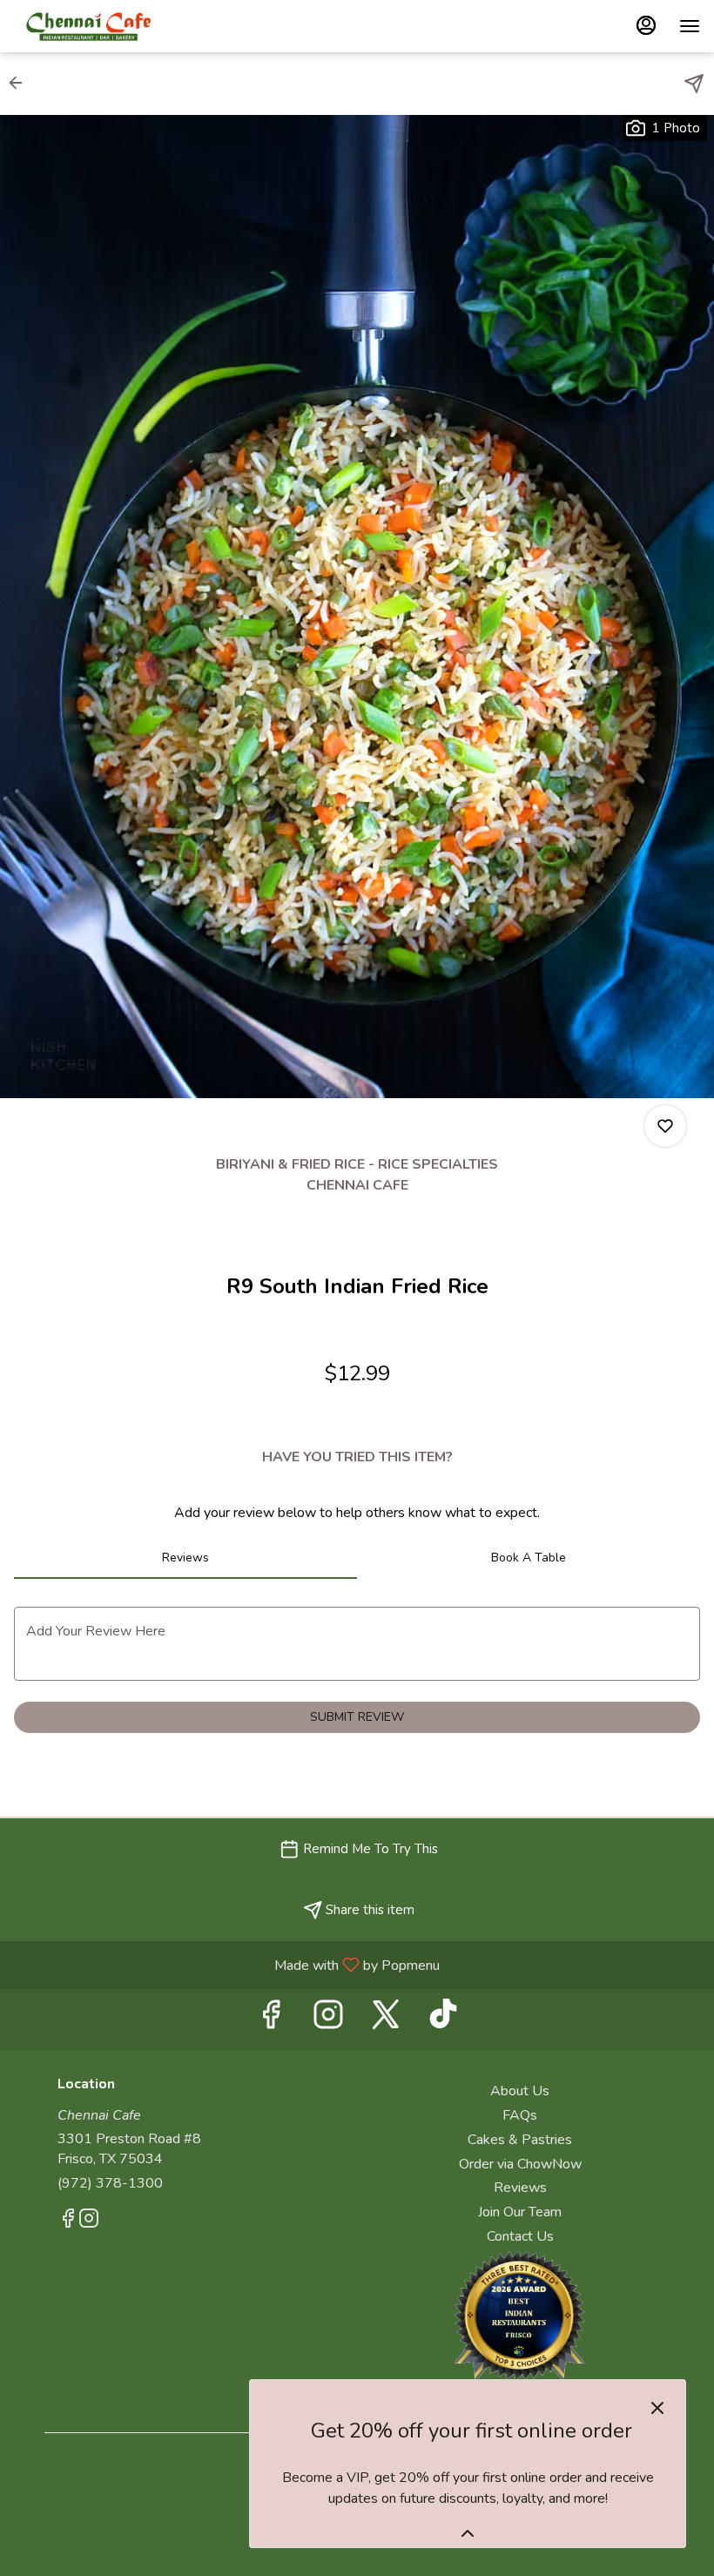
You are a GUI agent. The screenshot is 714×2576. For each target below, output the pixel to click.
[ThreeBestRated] (520, 2315)
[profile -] (646, 25)
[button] (21, 83)
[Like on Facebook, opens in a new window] (271, 2020)
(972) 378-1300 (110, 2183)
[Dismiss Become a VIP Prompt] (657, 2408)
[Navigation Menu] (690, 26)
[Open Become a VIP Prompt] (468, 2533)
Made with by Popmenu (226, 1964)
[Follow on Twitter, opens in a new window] (386, 2020)
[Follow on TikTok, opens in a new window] (443, 2020)
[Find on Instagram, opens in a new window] (328, 2020)
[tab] (185, 1558)
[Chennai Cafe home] (92, 26)
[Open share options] (694, 84)
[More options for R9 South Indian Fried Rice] (665, 1126)
